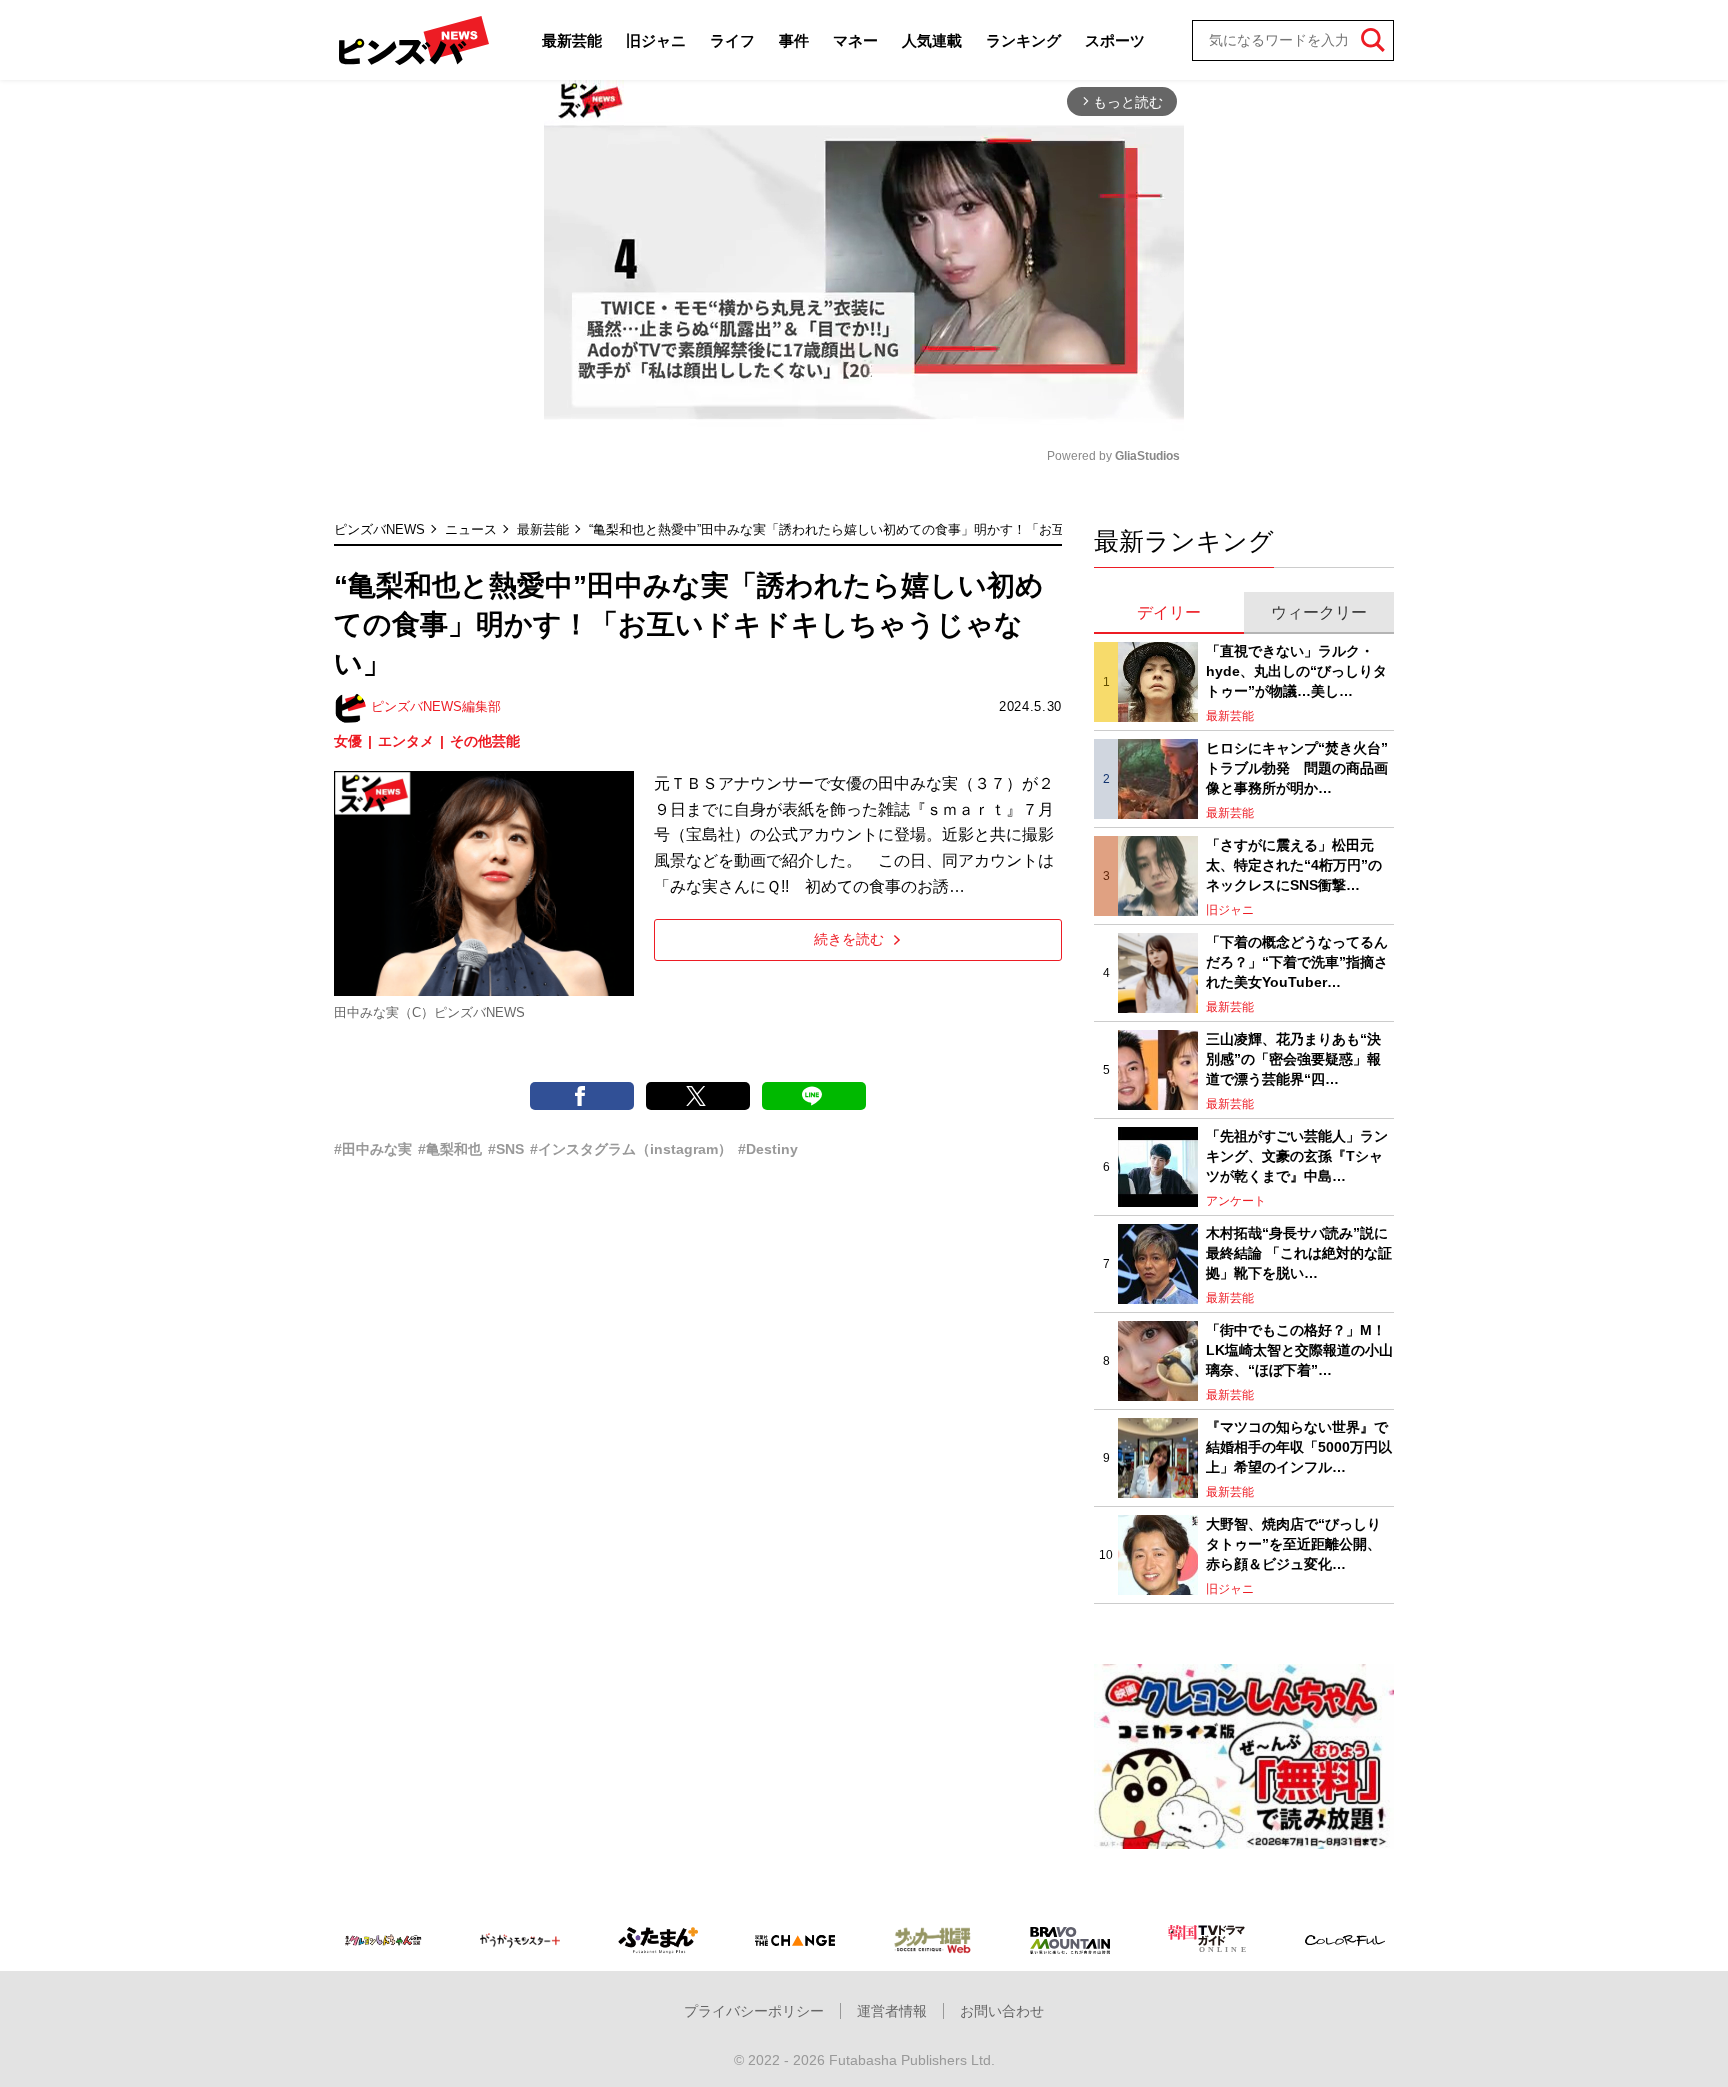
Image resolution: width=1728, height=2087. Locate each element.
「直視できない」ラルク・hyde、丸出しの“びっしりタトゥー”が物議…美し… (1296, 670)
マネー (855, 40)
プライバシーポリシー (754, 2011)
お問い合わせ (1002, 2011)
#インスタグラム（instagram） (631, 1149)
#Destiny (768, 1149)
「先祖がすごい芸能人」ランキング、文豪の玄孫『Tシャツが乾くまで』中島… (1297, 1155)
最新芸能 (572, 40)
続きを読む (849, 939)
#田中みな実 (373, 1149)
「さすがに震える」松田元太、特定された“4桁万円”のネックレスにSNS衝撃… (1294, 864)
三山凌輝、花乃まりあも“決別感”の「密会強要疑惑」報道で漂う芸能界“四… (1293, 1058)
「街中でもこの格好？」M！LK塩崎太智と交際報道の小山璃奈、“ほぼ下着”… (1299, 1349)
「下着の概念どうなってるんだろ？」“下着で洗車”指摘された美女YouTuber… (1297, 961)
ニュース (471, 529)
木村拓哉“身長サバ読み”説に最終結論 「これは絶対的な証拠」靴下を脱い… (1299, 1252)
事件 (794, 40)
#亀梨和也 (450, 1149)
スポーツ (1115, 40)
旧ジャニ (656, 40)
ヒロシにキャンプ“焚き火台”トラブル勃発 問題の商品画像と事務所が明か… (1297, 767)
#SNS (506, 1149)
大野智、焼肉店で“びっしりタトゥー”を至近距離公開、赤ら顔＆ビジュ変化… (1293, 1543)
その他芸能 (485, 741)
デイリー (1169, 612)
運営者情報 (892, 2011)
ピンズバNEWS (379, 529)
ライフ (732, 40)
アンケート (1236, 1201)
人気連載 (932, 40)
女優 (348, 741)
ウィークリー (1319, 612)
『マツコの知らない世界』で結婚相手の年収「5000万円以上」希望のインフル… (1299, 1446)
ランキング (1023, 40)
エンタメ (406, 741)
